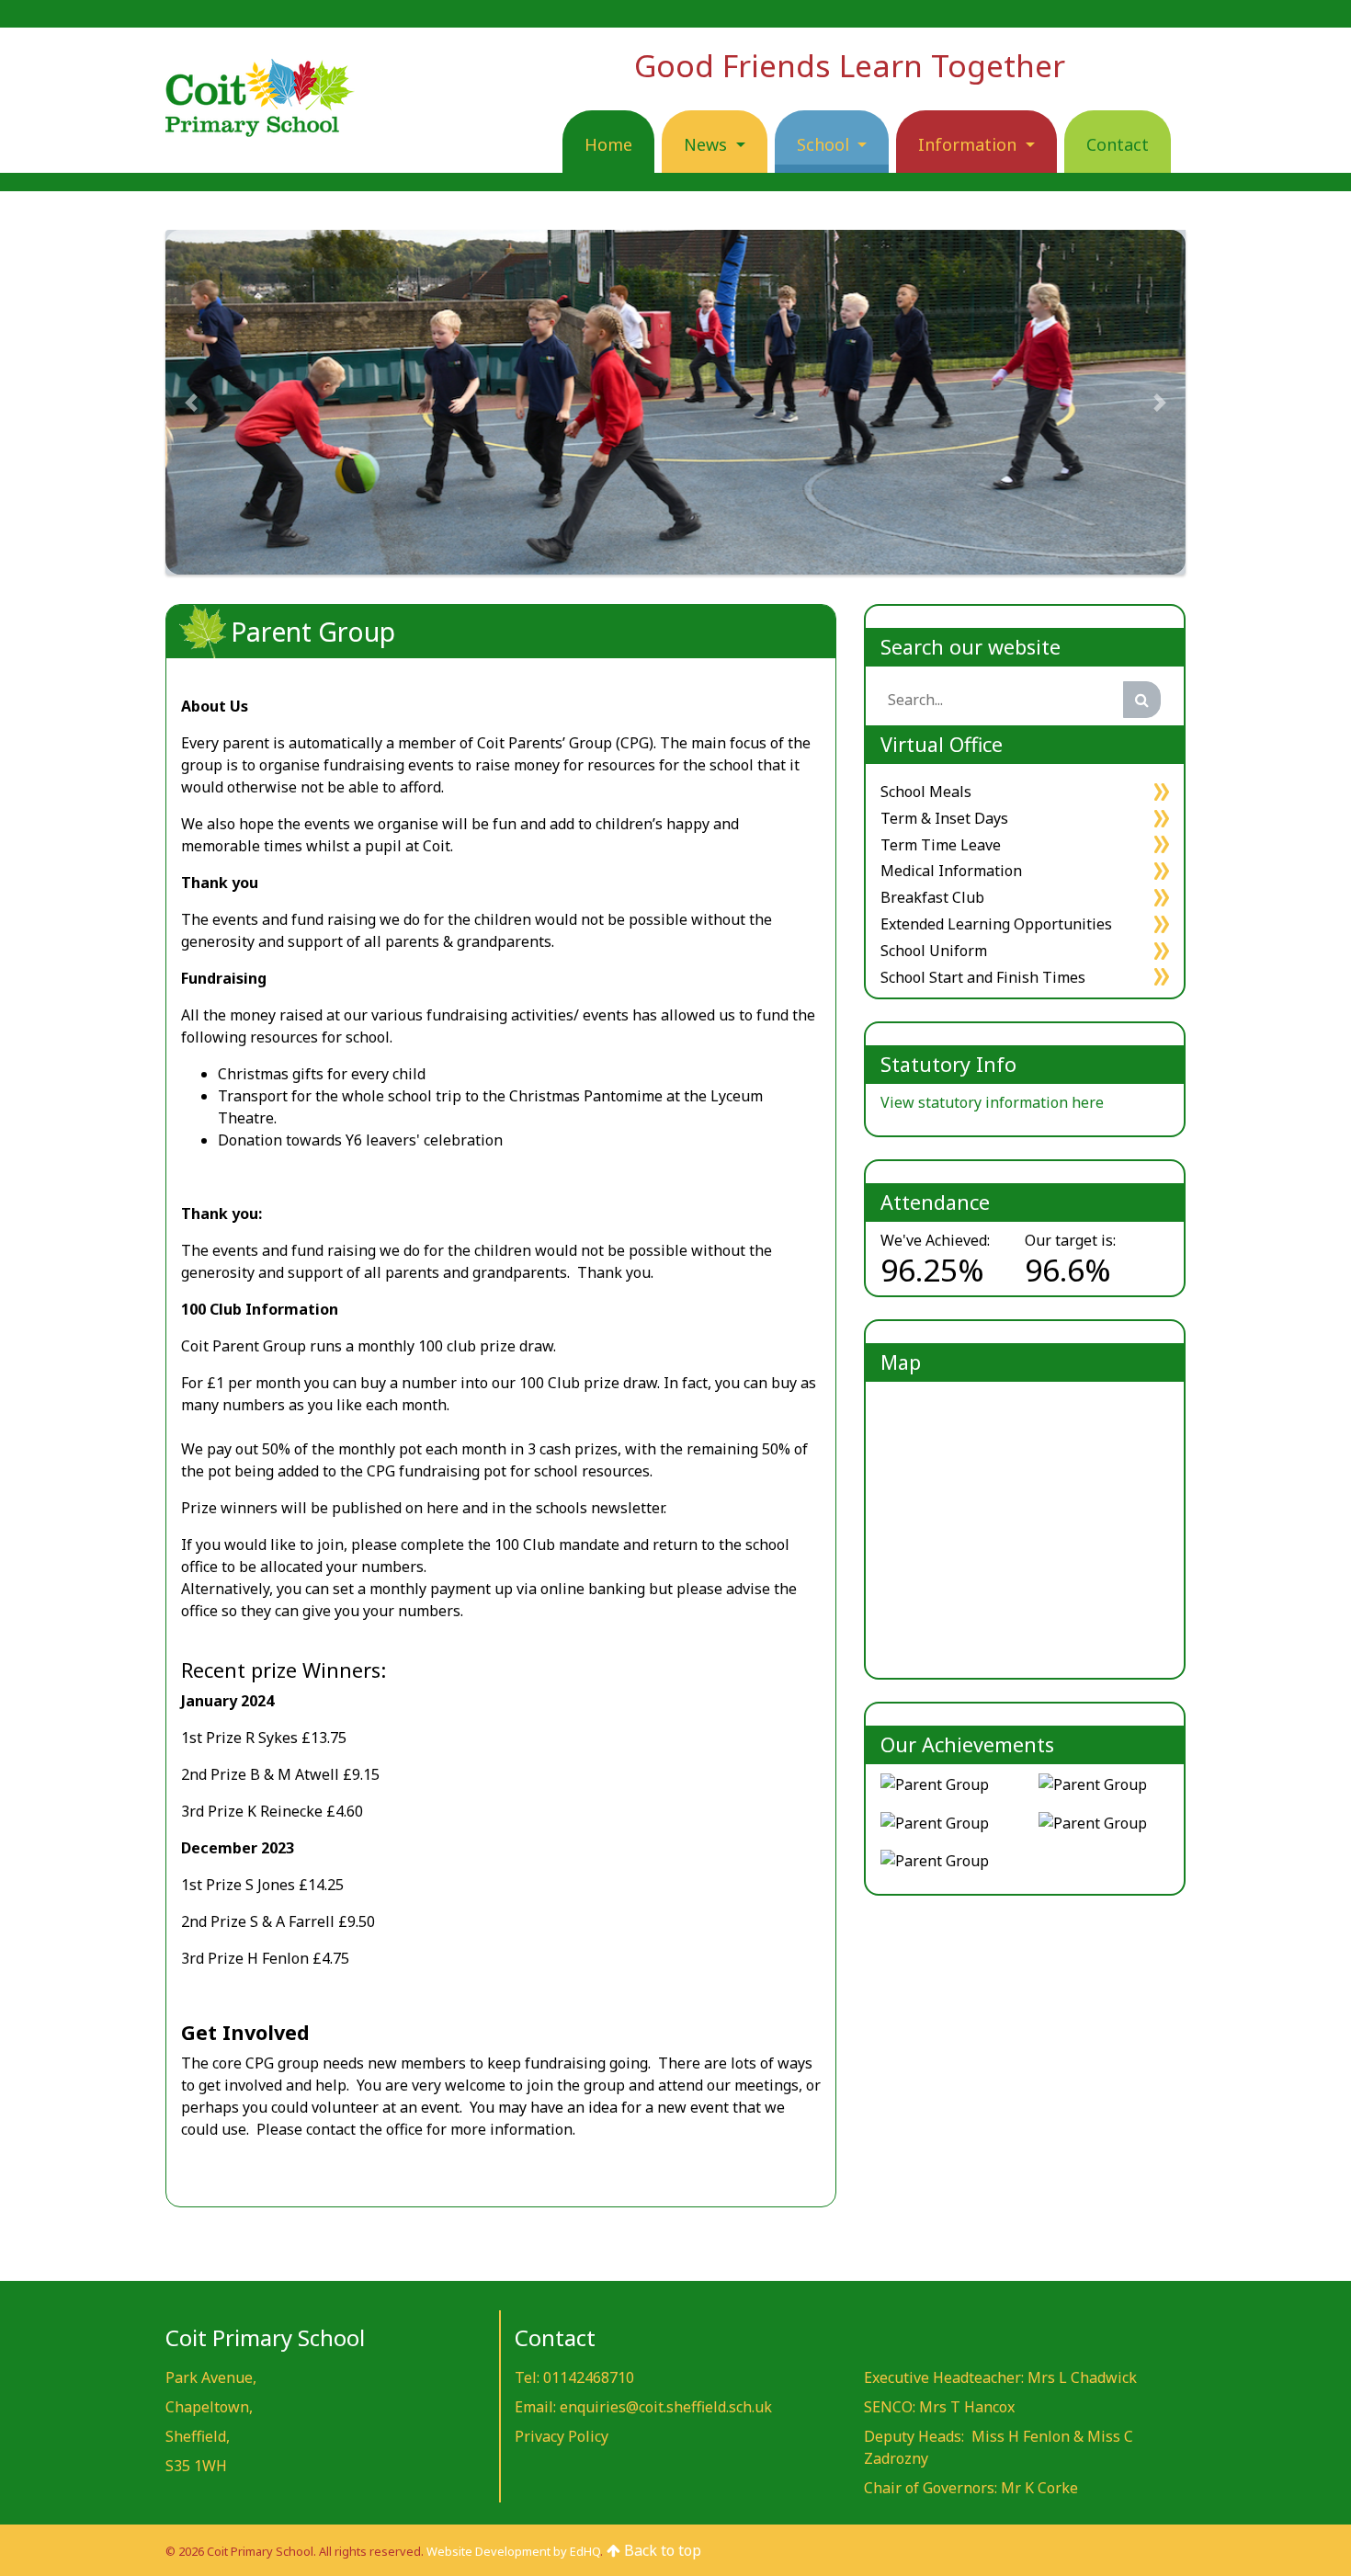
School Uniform (934, 951)
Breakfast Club (932, 897)
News (708, 144)
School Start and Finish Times (983, 977)
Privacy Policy (562, 2436)
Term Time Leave (941, 845)
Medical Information (951, 871)
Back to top (661, 2550)
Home (608, 144)
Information (970, 144)
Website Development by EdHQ (513, 2551)
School (825, 144)
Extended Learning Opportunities (996, 924)
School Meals (926, 792)
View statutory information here (992, 1102)
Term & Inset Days (944, 818)
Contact (1118, 144)
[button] (191, 402)
